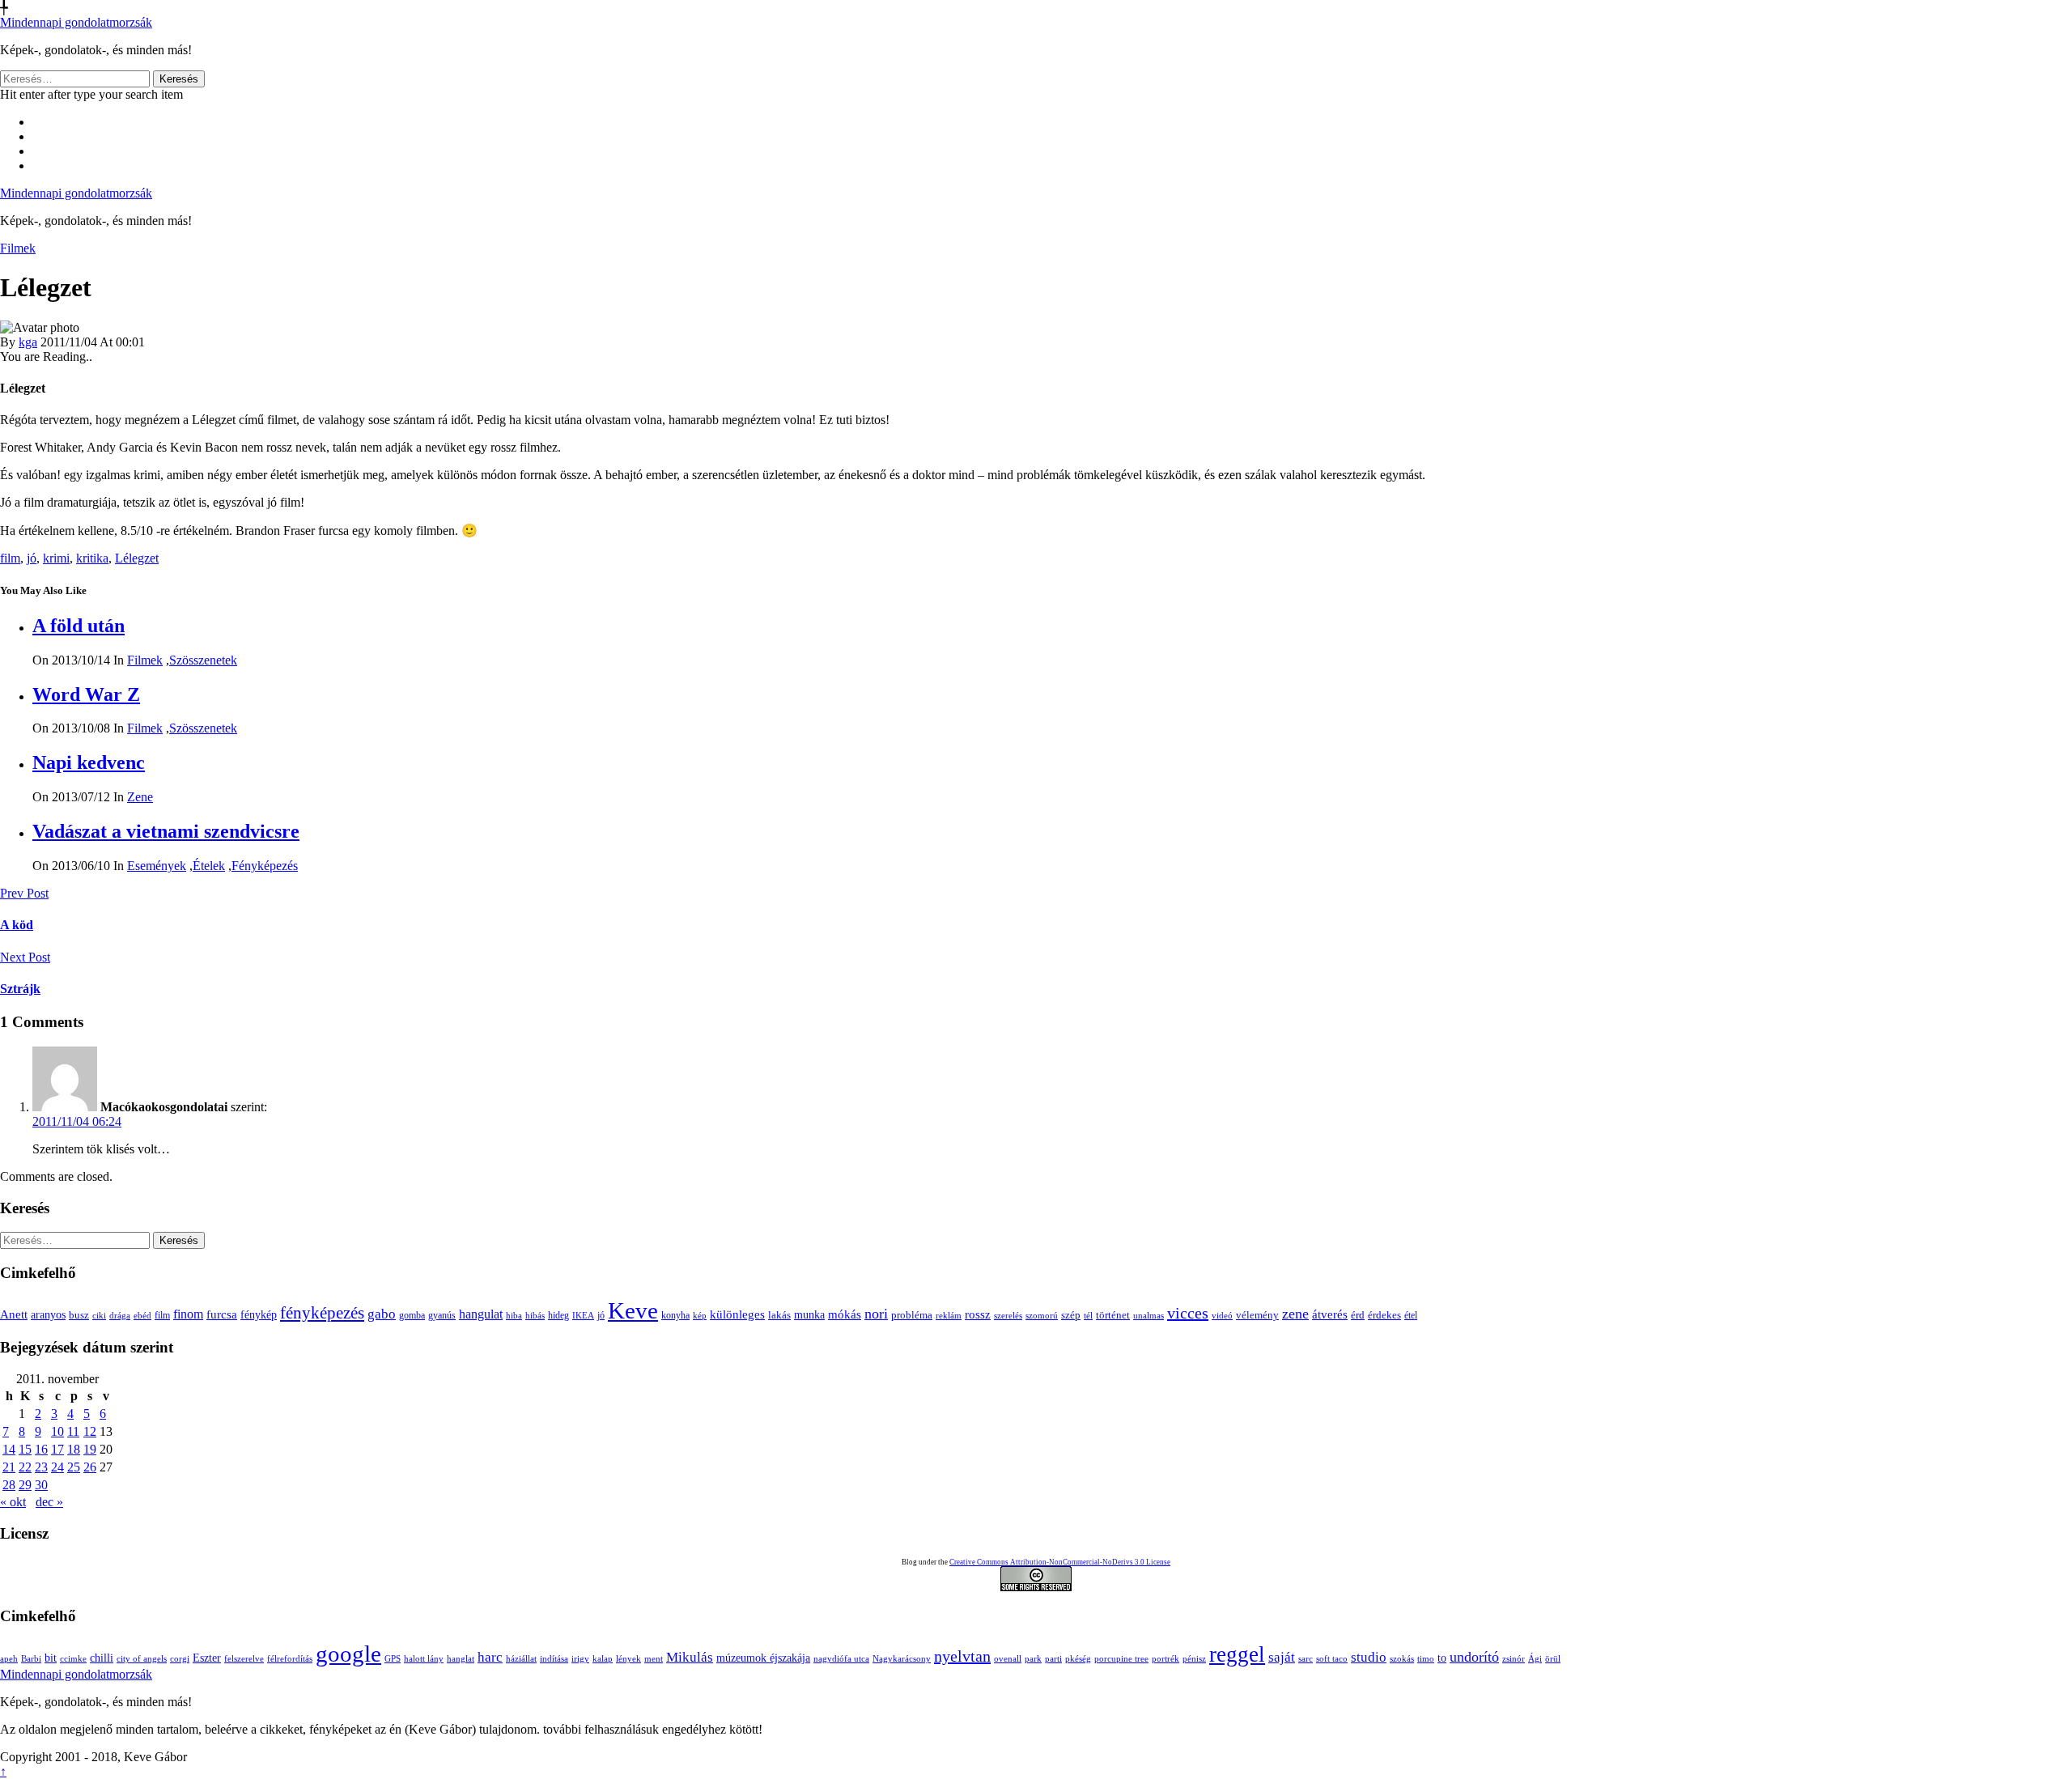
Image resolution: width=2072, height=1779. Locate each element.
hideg (558, 1316)
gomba (412, 1315)
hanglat (461, 1659)
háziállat (521, 1659)
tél (1088, 1315)
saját (1282, 1657)
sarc (1306, 1659)
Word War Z (86, 694)
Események (157, 866)
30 (41, 1485)
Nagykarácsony (902, 1659)
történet (1113, 1315)
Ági (1535, 1659)
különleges (737, 1314)
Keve (633, 1310)
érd (1358, 1315)
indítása (554, 1659)
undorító (1474, 1657)
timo (1426, 1659)
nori (876, 1314)
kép (700, 1316)
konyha (675, 1316)
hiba (514, 1315)
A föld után (79, 626)
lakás (779, 1315)
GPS (393, 1659)
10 (57, 1431)
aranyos (48, 1315)
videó (1222, 1315)
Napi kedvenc (89, 762)
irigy (580, 1659)
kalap (603, 1659)
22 (25, 1467)
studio (1369, 1657)
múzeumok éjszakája (763, 1658)
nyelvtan (962, 1656)
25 (74, 1467)
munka (809, 1315)
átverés (1330, 1314)
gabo (382, 1314)
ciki (99, 1315)
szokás (1402, 1659)
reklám (949, 1315)
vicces (1188, 1313)
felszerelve (244, 1659)
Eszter (207, 1658)
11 (73, 1431)
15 (25, 1449)
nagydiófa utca (841, 1659)
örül (1553, 1659)
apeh (9, 1659)
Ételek (209, 866)
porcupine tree (1121, 1659)
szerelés (1008, 1315)
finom (188, 1314)
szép (1071, 1315)
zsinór (1514, 1659)
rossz (978, 1314)
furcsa (222, 1314)
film (10, 558)
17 (57, 1449)
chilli (102, 1658)
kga (28, 342)
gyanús (442, 1315)
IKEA (583, 1315)
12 (90, 1431)
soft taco (1332, 1659)
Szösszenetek (203, 660)
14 (9, 1449)
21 (9, 1467)
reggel (1237, 1654)
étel (1411, 1315)
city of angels (142, 1659)
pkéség (1078, 1659)
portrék (1165, 1659)
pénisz (1194, 1659)
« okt (13, 1502)
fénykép (259, 1314)
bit (51, 1658)
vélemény (1257, 1315)
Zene (140, 797)
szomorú (1042, 1315)
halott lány (424, 1659)
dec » (49, 1502)
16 (41, 1449)
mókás (845, 1314)
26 (90, 1467)
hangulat (481, 1314)
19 (90, 1449)
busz (79, 1315)
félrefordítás (290, 1659)
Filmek (18, 248)
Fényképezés (265, 866)
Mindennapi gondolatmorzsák (76, 22)
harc (490, 1657)
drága (120, 1315)
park (1033, 1659)
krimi (56, 558)
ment (654, 1659)
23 (41, 1467)
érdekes (1384, 1315)
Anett (14, 1314)
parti (1053, 1659)
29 (25, 1485)
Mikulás (690, 1657)
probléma (912, 1315)
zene (1295, 1314)
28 (9, 1485)
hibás (535, 1315)
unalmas (1149, 1315)
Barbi (31, 1659)
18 (74, 1449)
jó (32, 558)
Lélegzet (137, 558)
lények (628, 1659)
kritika (92, 558)
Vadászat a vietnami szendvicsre (166, 831)
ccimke (73, 1659)
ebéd (142, 1315)
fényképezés (322, 1313)
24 (57, 1467)
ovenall (1008, 1659)
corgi (180, 1659)
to (1442, 1658)
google (348, 1654)
